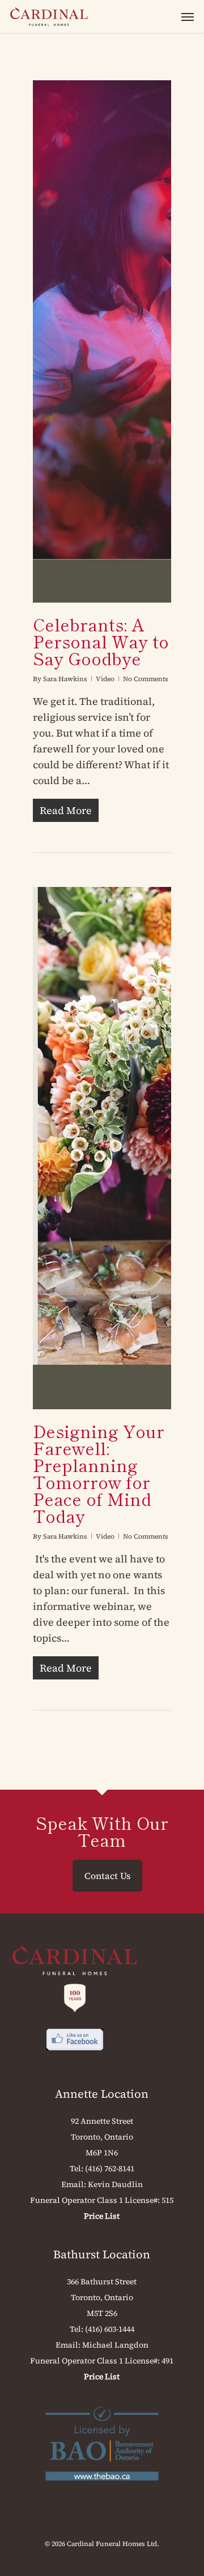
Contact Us (107, 1876)
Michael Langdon (115, 2345)
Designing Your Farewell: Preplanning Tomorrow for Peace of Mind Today (99, 1473)
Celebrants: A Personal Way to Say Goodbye (101, 641)
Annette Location (102, 2094)
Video (105, 679)
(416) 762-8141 (110, 2168)
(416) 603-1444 (110, 2329)
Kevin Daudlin (115, 2184)
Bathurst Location (102, 2254)
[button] (188, 16)
